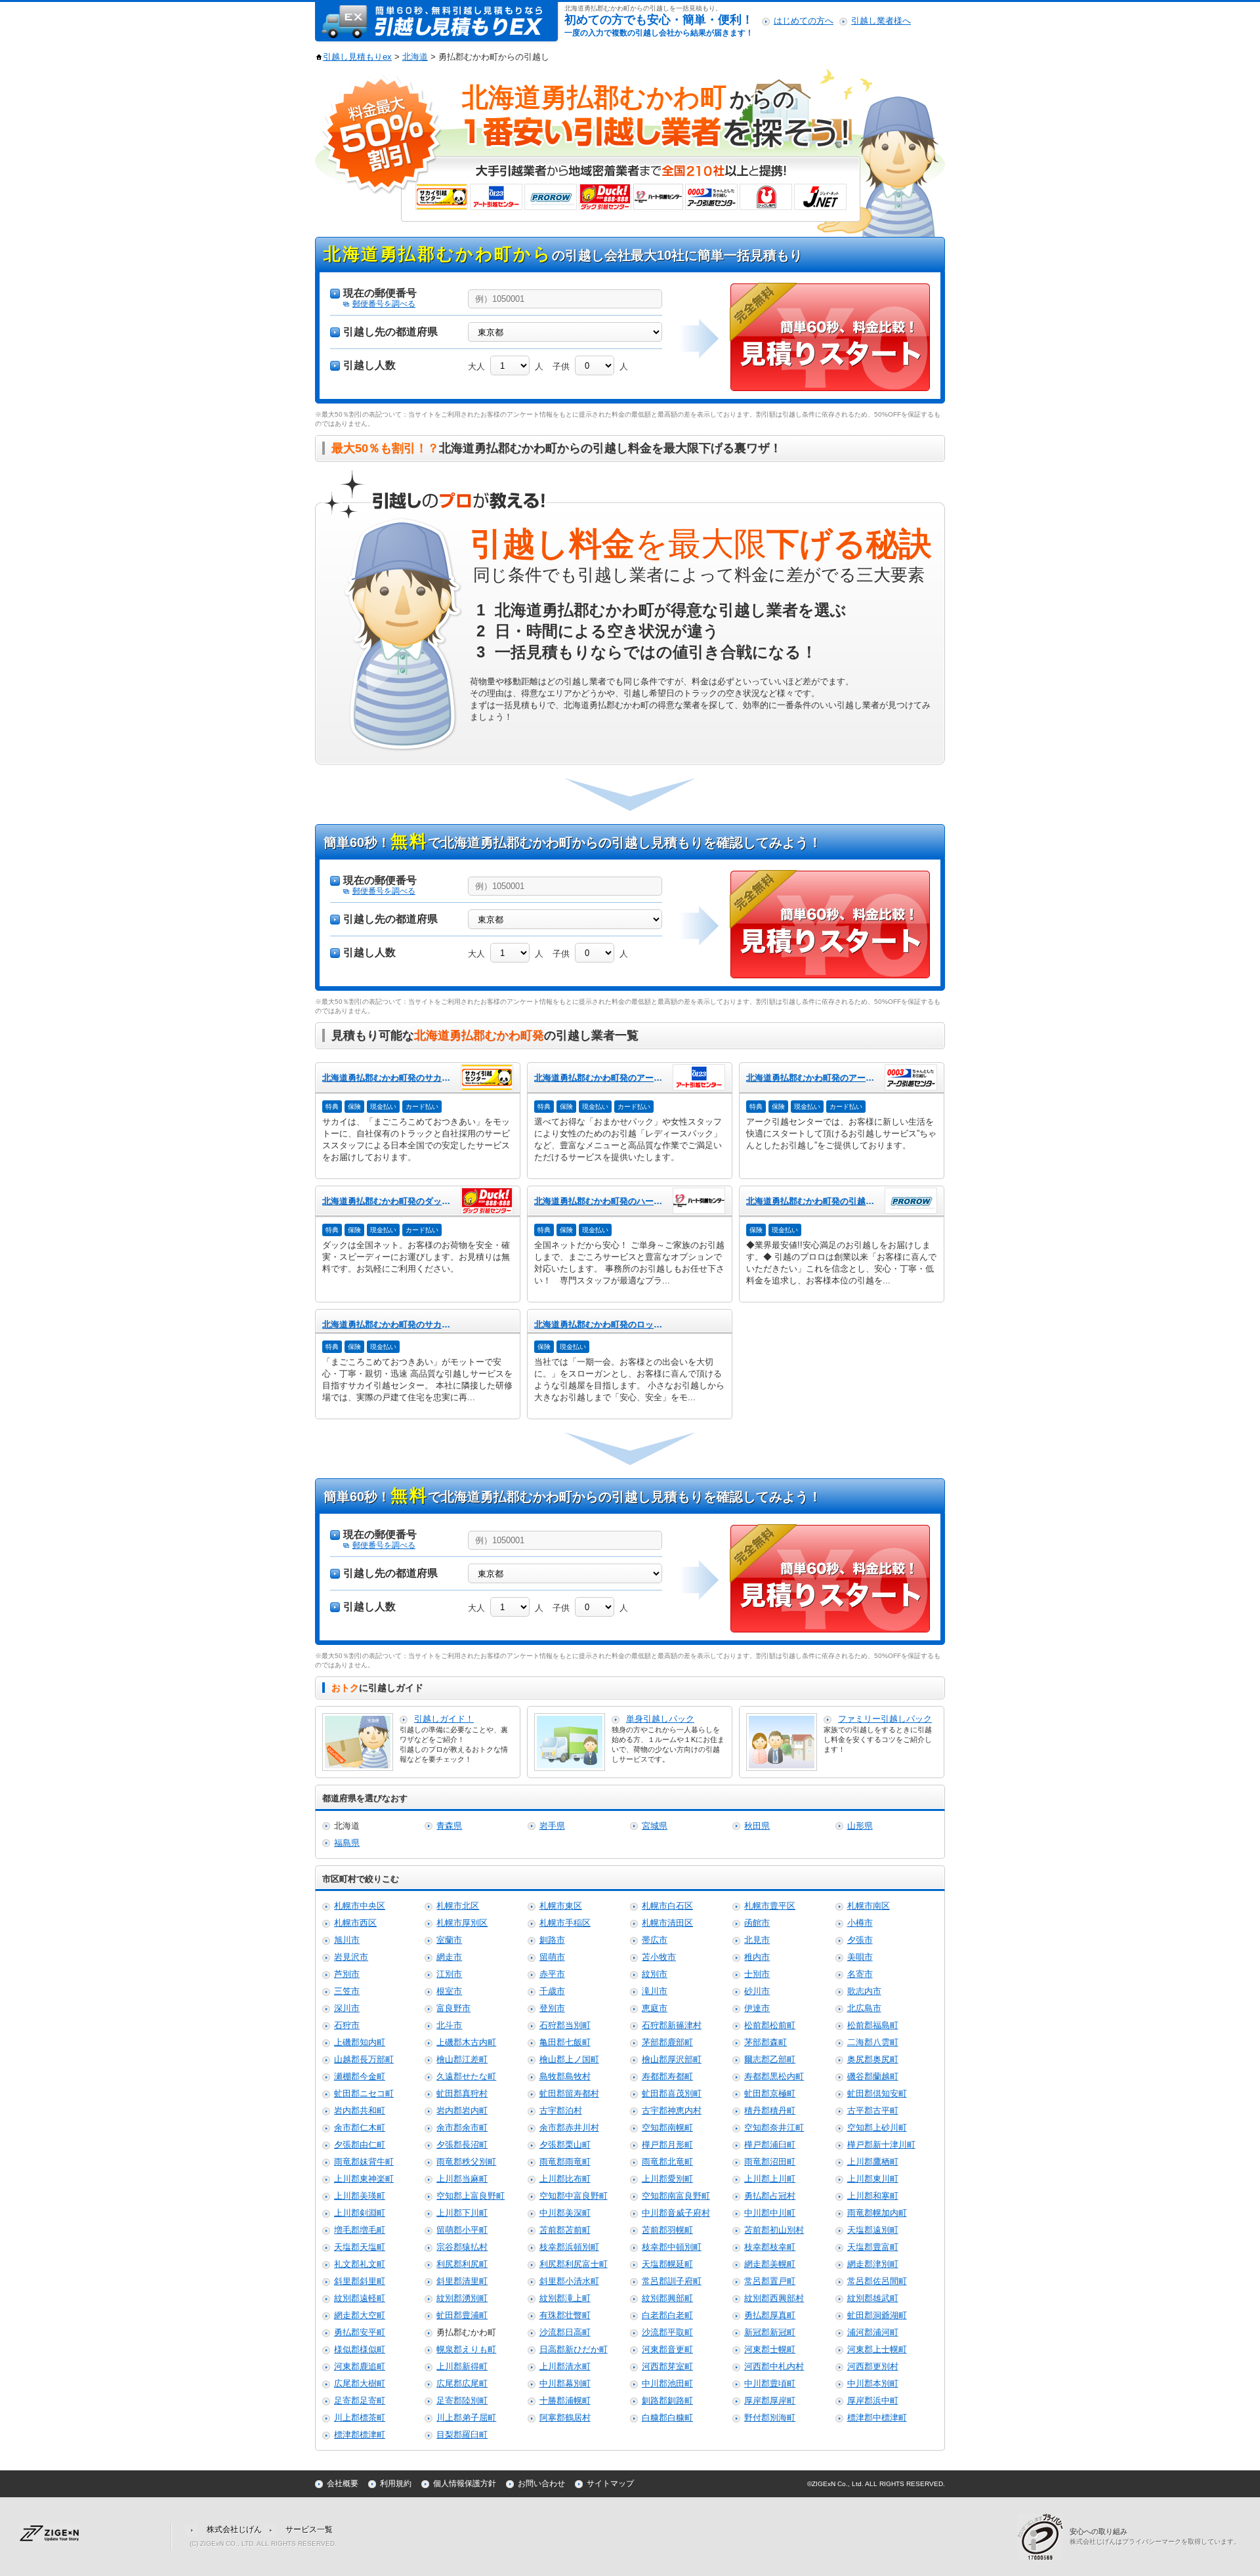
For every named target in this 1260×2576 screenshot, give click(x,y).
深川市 (347, 2008)
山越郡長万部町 (364, 2059)
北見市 (757, 1940)
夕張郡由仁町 (360, 2145)
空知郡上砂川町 (877, 2128)
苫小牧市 (659, 1957)
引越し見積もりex (357, 57)
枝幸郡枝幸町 (770, 2247)
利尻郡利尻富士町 (574, 2264)
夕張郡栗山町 (565, 2145)
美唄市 (860, 1957)
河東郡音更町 (667, 2349)
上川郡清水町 (565, 2366)
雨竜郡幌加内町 (877, 2213)
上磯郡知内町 (360, 2042)
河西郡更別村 (873, 2366)
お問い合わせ (541, 2483)
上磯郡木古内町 (466, 2042)
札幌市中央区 (360, 1906)
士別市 (757, 1974)
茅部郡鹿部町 (667, 2042)
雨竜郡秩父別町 (466, 2162)
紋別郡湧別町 (462, 2298)
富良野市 (453, 2008)
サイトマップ (610, 2483)
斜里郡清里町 (462, 2281)
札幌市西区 (355, 1923)
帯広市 (655, 1940)
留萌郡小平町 (462, 2230)
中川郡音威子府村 (676, 2213)
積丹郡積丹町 (770, 2110)
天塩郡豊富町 (873, 2247)
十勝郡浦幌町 (565, 2400)
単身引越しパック (660, 1719)
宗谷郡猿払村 (462, 2247)
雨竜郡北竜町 (667, 2162)
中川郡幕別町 (565, 2383)
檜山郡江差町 (462, 2059)
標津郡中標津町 (877, 2418)
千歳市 (552, 1991)
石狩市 (347, 2025)
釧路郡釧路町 (667, 2400)
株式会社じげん (234, 2529)
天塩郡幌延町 (667, 2264)
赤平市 (552, 1974)
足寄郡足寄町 (360, 2400)
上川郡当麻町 (462, 2179)
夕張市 (860, 1940)
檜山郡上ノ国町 (569, 2059)
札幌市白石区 (667, 1906)
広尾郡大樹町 (360, 2383)
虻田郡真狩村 (462, 2093)
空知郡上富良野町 (471, 2196)
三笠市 (347, 1991)
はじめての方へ (804, 21)
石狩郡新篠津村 (672, 2025)
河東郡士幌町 (770, 2349)
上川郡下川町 (462, 2213)
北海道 (415, 57)
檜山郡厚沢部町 (672, 2059)
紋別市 (655, 1974)
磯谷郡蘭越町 (873, 2076)
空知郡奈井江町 (774, 2128)
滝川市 (655, 1991)
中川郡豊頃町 (770, 2383)
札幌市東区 (561, 1906)
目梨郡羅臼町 (462, 2435)
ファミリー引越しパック (885, 1719)
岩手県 (552, 1826)
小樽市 (860, 1923)
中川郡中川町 (770, 2213)
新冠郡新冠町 (770, 2332)
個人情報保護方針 (465, 2483)
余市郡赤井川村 (569, 2128)
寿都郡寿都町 (667, 2076)
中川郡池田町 (667, 2383)
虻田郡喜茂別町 (672, 2093)
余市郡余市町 (462, 2128)
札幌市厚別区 (462, 1923)
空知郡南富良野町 (676, 2196)
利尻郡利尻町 (462, 2264)
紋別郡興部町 (667, 2298)
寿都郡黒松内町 (774, 2076)
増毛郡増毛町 (360, 2230)
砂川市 (757, 1991)
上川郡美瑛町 (360, 2196)
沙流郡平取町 (667, 2332)
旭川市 (347, 1940)
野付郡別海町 (770, 2418)
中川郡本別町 (873, 2383)
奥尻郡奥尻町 (873, 2059)
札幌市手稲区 (565, 1923)
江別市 (449, 1974)
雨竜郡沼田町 (770, 2162)
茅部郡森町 (766, 2042)
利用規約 (396, 2483)
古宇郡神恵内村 (672, 2110)
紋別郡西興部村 (774, 2298)
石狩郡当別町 (565, 2025)
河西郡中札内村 (774, 2366)
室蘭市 (449, 1940)
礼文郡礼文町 (360, 2264)
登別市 (552, 2008)
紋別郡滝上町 (565, 2298)
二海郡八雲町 (873, 2042)
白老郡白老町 (667, 2315)
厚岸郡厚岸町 (770, 2400)
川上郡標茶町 (360, 2418)
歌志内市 (864, 1991)
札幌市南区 (869, 1906)
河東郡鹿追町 (360, 2366)
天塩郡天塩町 (360, 2247)
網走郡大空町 (360, 2315)
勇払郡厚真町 (770, 2315)
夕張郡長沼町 (462, 2145)
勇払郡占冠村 (770, 2196)
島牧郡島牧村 (565, 2076)
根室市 (449, 1991)
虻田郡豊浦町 (462, 2315)
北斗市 (449, 2025)
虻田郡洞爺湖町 (877, 2315)
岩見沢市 (351, 1957)
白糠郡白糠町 (667, 2418)
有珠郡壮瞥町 (565, 2315)
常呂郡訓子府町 (672, 2281)
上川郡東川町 (873, 2179)
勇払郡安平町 (360, 2332)
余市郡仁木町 (360, 2128)
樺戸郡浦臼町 (770, 2145)
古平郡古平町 (873, 2110)
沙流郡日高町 (565, 2332)
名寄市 (860, 1974)
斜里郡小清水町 (569, 2281)
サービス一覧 (309, 2529)
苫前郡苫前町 (565, 2230)
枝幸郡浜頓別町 (569, 2247)
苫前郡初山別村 (774, 2230)
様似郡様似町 (360, 2349)
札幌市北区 (458, 1906)
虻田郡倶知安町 (877, 2093)
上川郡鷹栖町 (873, 2162)
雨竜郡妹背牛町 (364, 2162)
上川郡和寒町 (873, 2196)
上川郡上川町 (770, 2179)
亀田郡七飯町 (565, 2042)
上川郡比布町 (565, 2179)
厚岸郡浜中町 (873, 2400)
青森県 (449, 1826)
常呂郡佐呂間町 (877, 2281)
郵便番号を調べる (384, 304)
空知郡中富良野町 (574, 2196)
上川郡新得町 (462, 2366)
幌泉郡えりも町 (466, 2349)
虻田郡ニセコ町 (364, 2093)
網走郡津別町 (873, 2264)
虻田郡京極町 (770, 2093)
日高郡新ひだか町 (574, 2349)
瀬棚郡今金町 (360, 2076)
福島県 (347, 1843)
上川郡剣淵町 (360, 2213)
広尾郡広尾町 (462, 2383)
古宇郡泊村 (561, 2110)
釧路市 (552, 1940)
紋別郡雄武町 (873, 2298)
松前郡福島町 (873, 2025)
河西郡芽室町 (667, 2366)
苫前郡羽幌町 (667, 2230)
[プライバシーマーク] (1043, 2536)
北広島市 (864, 2008)
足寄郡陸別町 (462, 2400)
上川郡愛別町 (667, 2179)
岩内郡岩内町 (462, 2110)
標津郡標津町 (360, 2435)
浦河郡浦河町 (873, 2332)
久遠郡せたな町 (466, 2076)
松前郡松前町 (770, 2025)
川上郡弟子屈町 (466, 2418)
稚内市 (757, 1957)
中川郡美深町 (565, 2213)
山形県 (860, 1826)
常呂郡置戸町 (770, 2281)
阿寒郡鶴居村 (565, 2418)
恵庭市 (655, 2008)
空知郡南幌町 (667, 2128)
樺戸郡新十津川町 (881, 2145)
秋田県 (757, 1826)
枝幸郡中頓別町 (672, 2247)
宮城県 (655, 1826)
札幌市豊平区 (770, 1906)
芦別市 (347, 1974)
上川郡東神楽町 (364, 2179)
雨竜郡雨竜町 (565, 2162)
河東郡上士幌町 (877, 2349)
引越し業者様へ (881, 21)
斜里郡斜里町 (360, 2281)
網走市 (449, 1957)
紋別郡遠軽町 (360, 2298)
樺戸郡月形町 (667, 2145)
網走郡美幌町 (770, 2264)
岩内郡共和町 (360, 2110)
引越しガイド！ (444, 1719)
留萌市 (552, 1957)
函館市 (757, 1923)
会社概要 (343, 2483)
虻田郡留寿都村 (569, 2093)
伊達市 (757, 2008)
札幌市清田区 (667, 1923)
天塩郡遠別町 (873, 2230)
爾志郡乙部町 (770, 2059)
